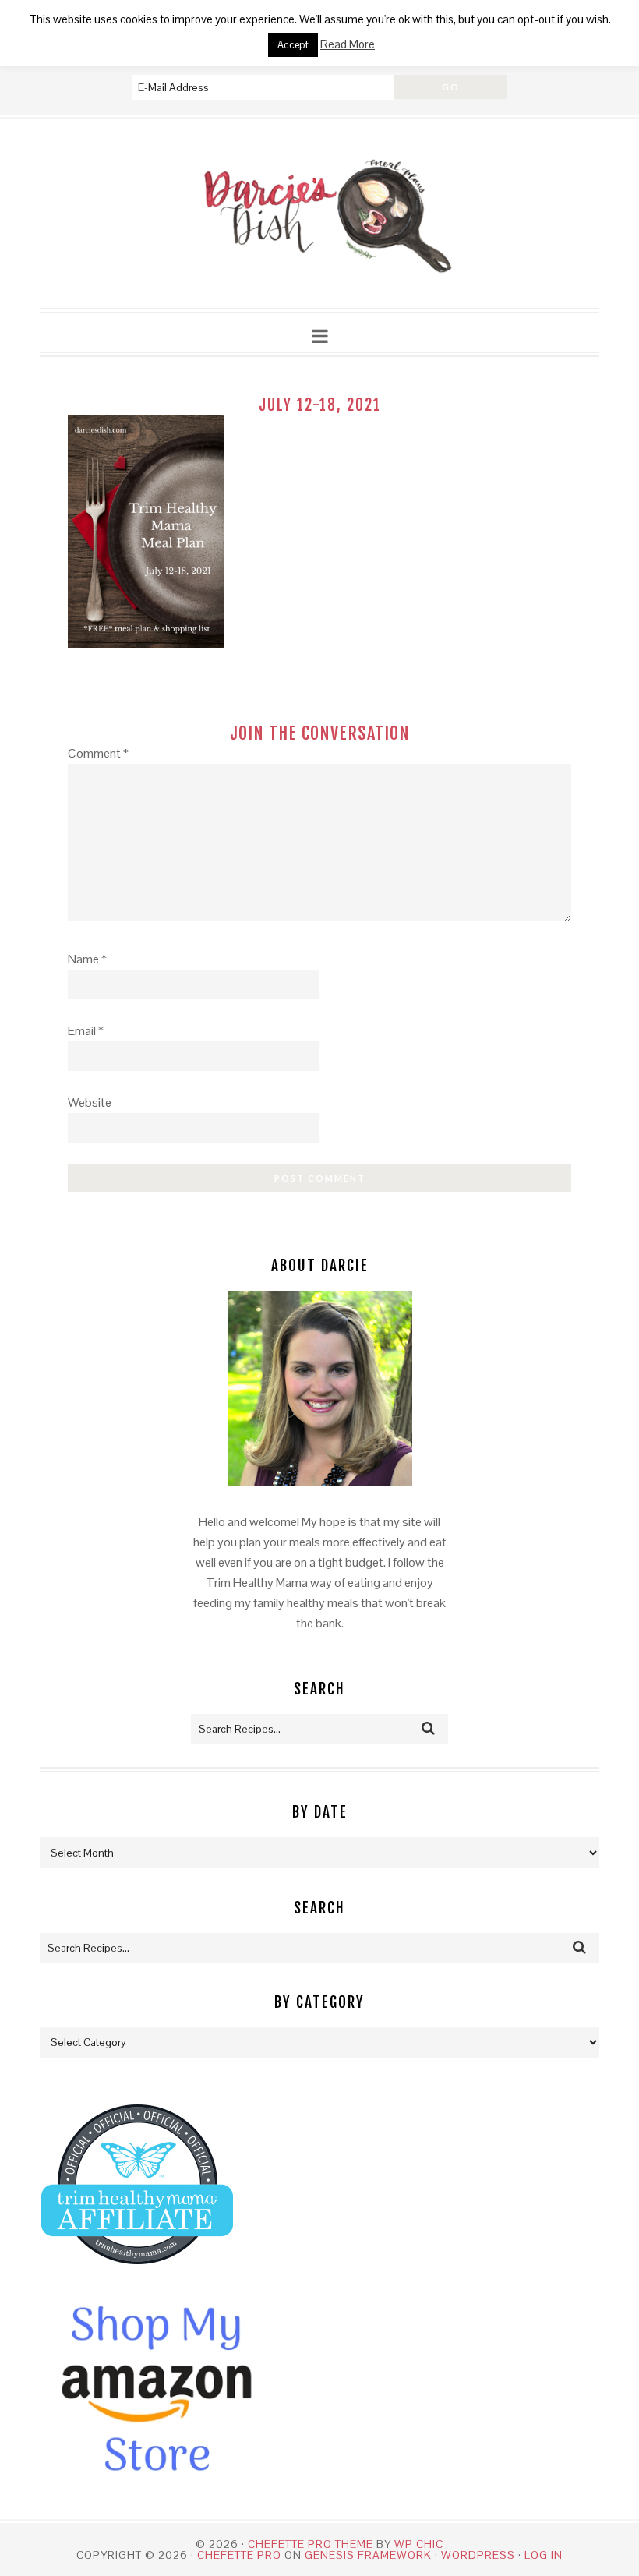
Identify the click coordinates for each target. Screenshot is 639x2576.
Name (87, 959)
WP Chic (419, 2544)
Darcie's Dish (319, 214)
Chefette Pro (239, 2555)
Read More (348, 44)
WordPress (478, 2555)
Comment (98, 753)
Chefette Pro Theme (311, 2544)
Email (86, 1031)
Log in (544, 2555)
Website (90, 1102)
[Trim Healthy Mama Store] (137, 2279)
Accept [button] (293, 45)
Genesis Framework (368, 2555)
